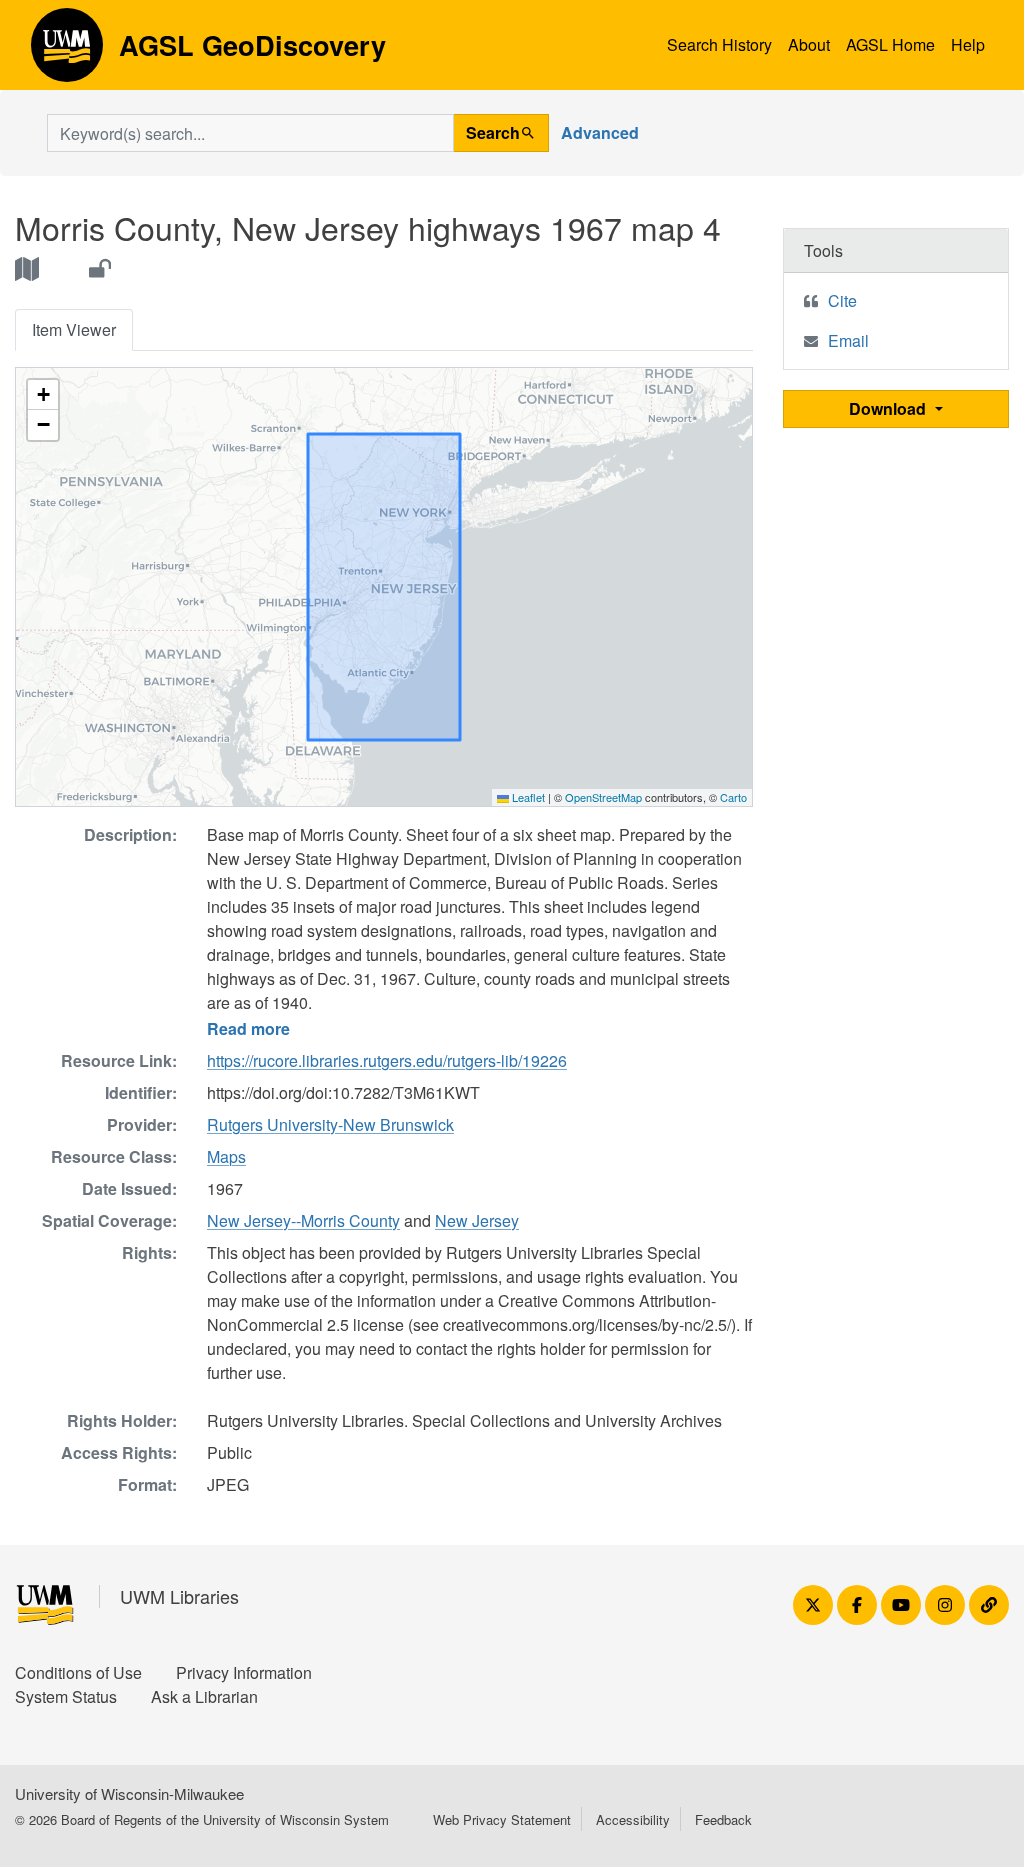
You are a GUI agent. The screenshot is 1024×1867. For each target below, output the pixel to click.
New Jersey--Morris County (303, 1220)
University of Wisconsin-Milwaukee (129, 1793)
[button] (43, 395)
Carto (733, 797)
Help (968, 44)
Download (889, 408)
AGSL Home (890, 44)
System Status (66, 1696)
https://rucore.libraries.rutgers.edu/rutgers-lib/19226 (387, 1060)
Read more (248, 1028)
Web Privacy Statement (502, 1819)
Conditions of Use (78, 1672)
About (809, 44)
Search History (719, 44)
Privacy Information (244, 1672)
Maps (226, 1156)
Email (848, 340)
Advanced (600, 132)
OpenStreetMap (603, 797)
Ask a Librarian (204, 1696)
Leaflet (527, 797)
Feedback (723, 1819)
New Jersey (477, 1220)
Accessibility (633, 1819)
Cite (842, 300)
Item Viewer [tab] (74, 329)
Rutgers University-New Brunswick (330, 1124)
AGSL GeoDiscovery (67, 52)
